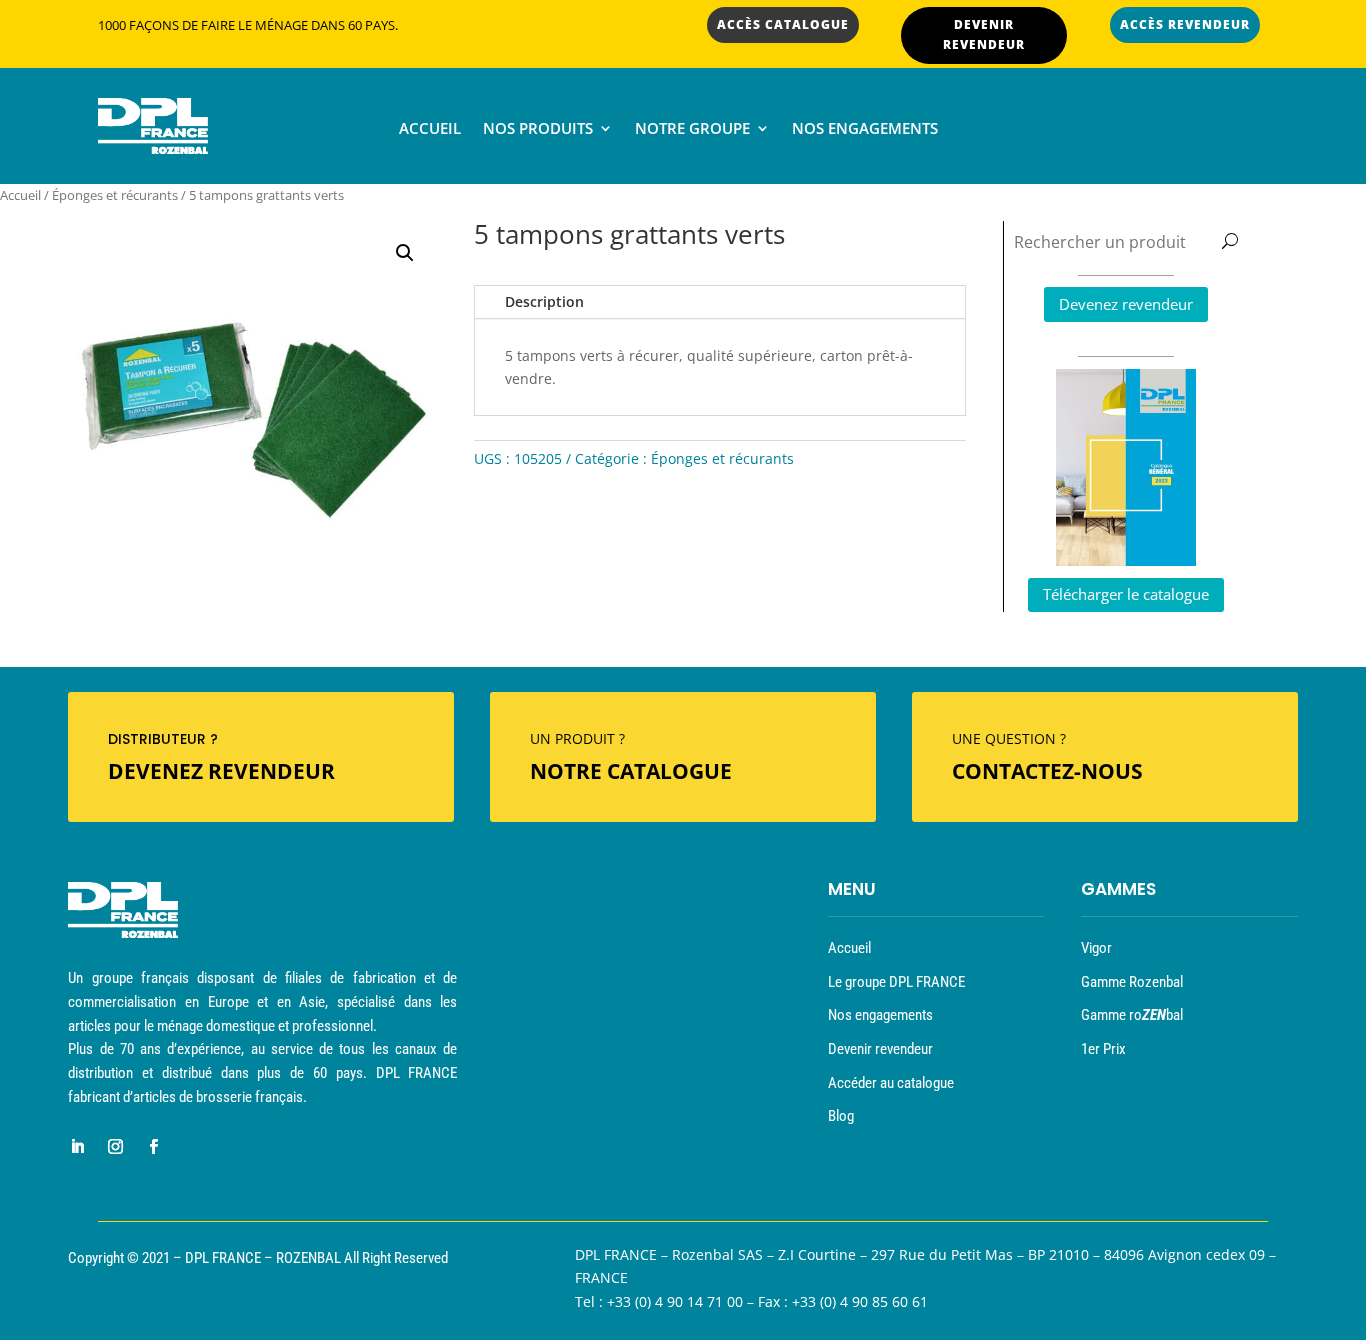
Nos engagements (865, 129)
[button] (405, 253)
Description (544, 301)
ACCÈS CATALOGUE (783, 24)
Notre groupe (692, 129)
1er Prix (1103, 1049)
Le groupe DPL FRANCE (896, 982)
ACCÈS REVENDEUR (1185, 24)
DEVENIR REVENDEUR (984, 34)
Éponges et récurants (115, 195)
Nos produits (538, 129)
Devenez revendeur (1126, 304)
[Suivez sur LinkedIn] (77, 1147)
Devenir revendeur (880, 1049)
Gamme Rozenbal (1132, 982)
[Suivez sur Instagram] (115, 1147)
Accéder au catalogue (891, 1083)
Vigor (1096, 948)
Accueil (430, 129)
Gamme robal (1132, 1015)
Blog (841, 1116)
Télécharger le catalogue (1126, 594)
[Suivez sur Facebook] (153, 1147)
